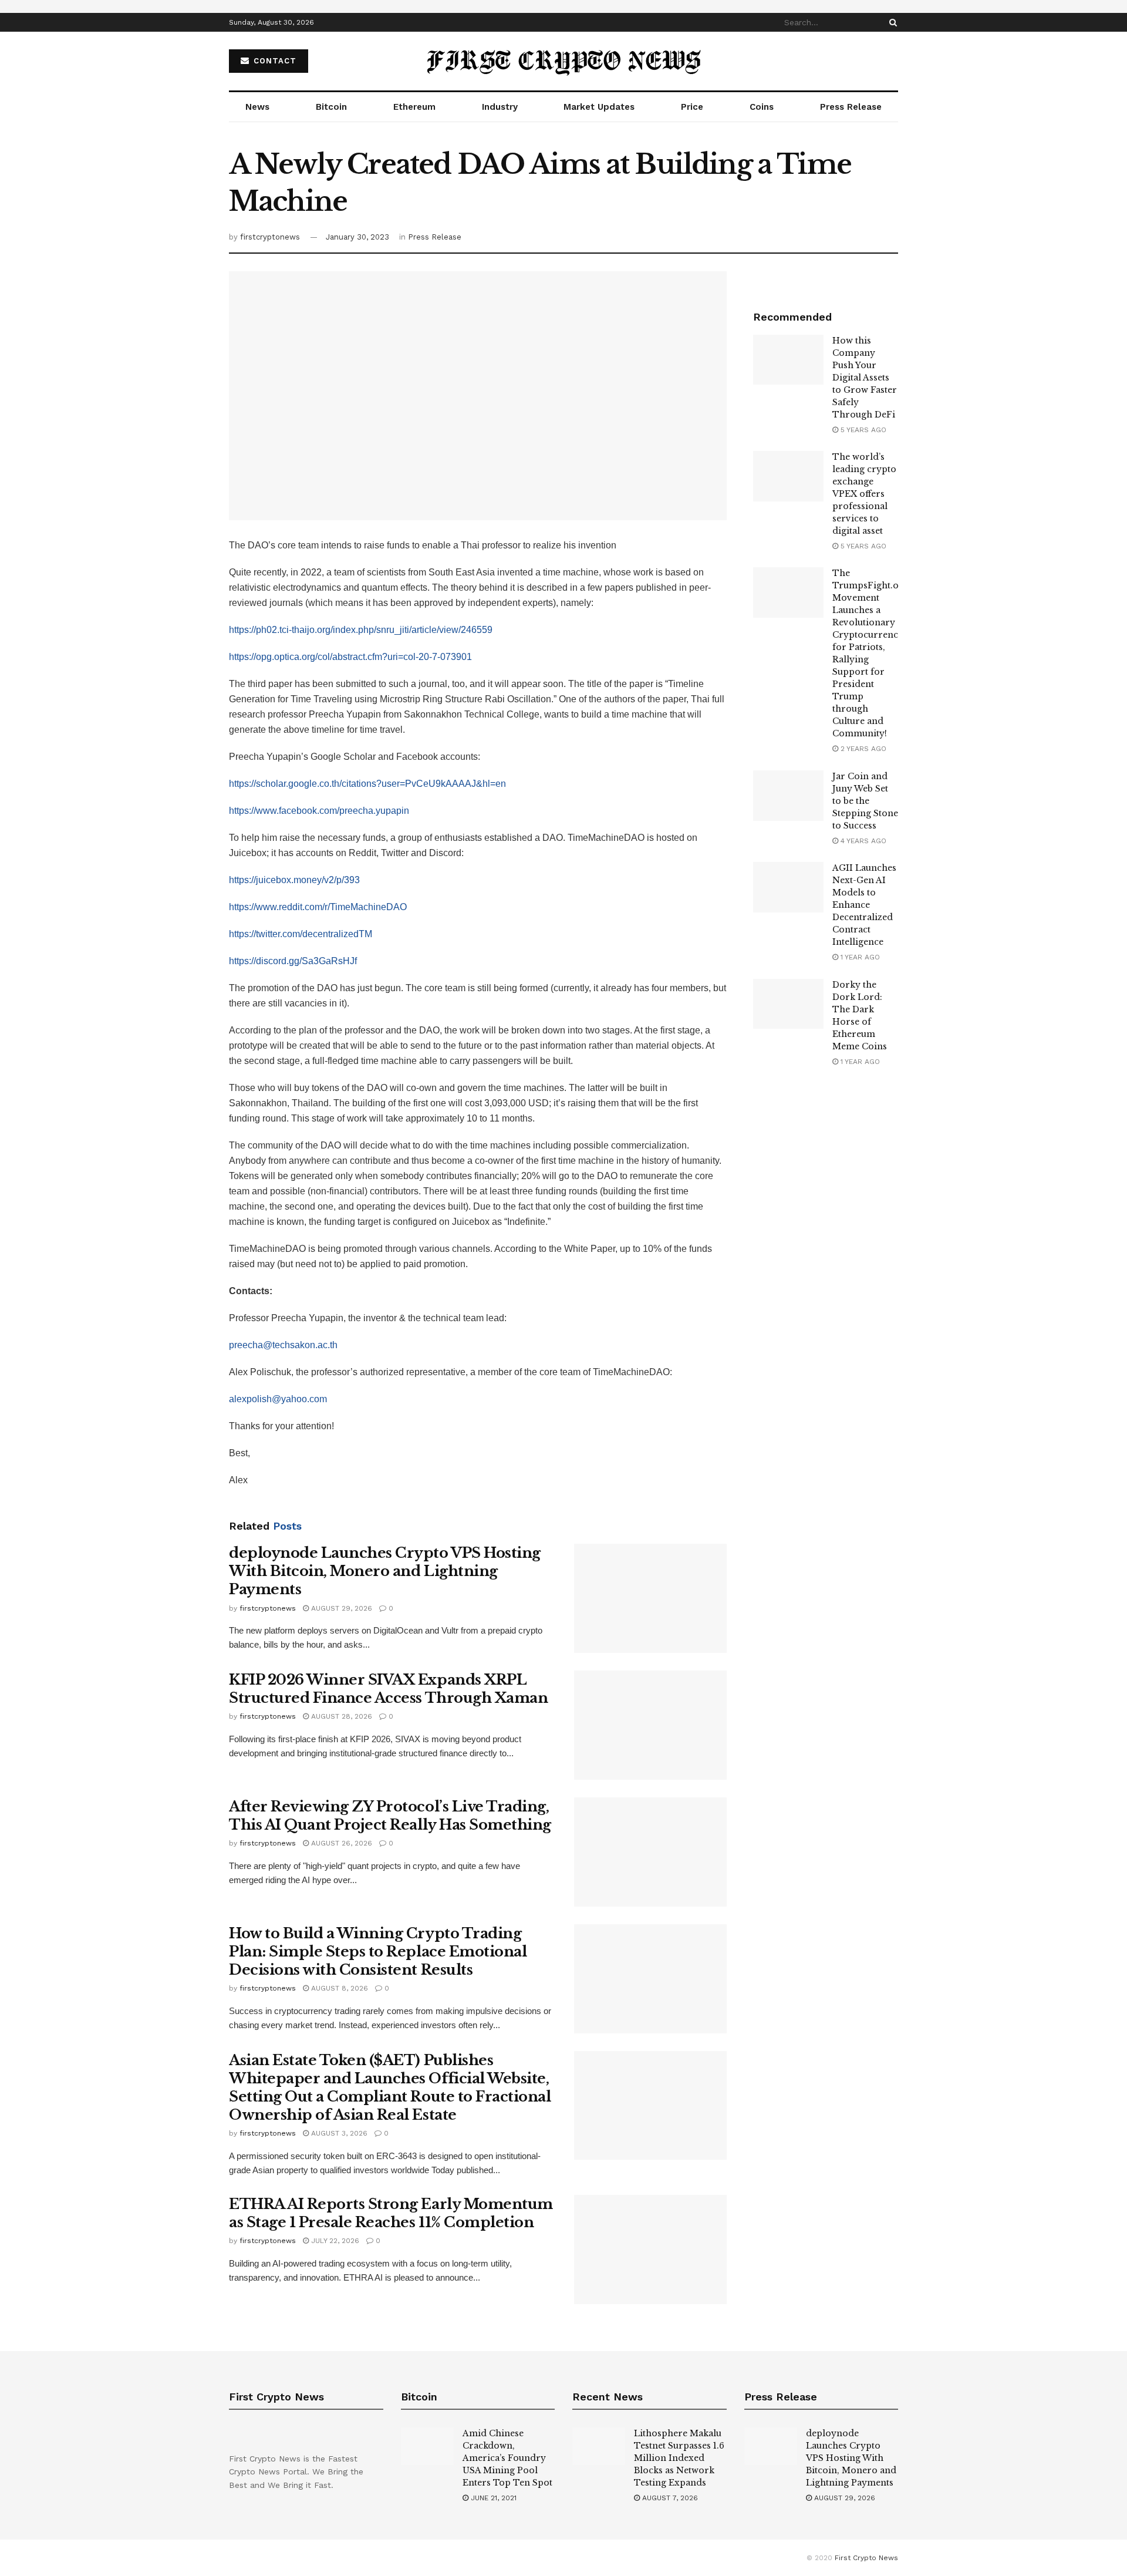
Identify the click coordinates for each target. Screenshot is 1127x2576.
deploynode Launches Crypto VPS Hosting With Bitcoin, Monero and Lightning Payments (385, 1571)
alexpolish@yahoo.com (278, 1399)
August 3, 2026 (338, 2133)
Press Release (851, 107)
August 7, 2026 (669, 2498)
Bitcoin (331, 107)
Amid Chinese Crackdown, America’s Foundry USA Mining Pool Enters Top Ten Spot (507, 2458)
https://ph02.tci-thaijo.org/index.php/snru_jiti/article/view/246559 (361, 630)
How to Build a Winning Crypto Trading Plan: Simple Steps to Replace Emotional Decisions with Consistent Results (378, 1952)
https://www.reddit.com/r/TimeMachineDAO (318, 907)
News (257, 107)
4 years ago (862, 841)
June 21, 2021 (492, 2498)
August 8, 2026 (338, 1988)
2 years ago (862, 749)
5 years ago (862, 430)
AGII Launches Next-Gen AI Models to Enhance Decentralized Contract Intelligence (864, 905)
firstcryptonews (270, 237)
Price (692, 107)
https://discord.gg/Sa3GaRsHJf (293, 961)
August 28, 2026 (340, 1716)
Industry (500, 107)
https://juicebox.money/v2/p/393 (294, 880)
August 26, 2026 (340, 1843)
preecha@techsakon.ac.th (283, 1345)
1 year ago (859, 957)
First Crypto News (866, 2558)
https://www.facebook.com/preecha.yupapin (319, 811)
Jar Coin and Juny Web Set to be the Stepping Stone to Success (865, 801)
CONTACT (274, 61)
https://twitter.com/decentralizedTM (301, 934)
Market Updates (599, 107)
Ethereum (414, 107)
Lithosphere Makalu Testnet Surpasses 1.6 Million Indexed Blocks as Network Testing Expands (679, 2458)
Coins (762, 107)
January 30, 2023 (357, 237)
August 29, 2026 (340, 1608)
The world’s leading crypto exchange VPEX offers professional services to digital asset (864, 494)
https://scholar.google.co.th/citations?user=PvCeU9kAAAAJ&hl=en (367, 784)
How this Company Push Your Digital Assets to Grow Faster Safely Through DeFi (865, 378)
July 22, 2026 (334, 2241)
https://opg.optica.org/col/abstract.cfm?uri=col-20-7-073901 (350, 657)
